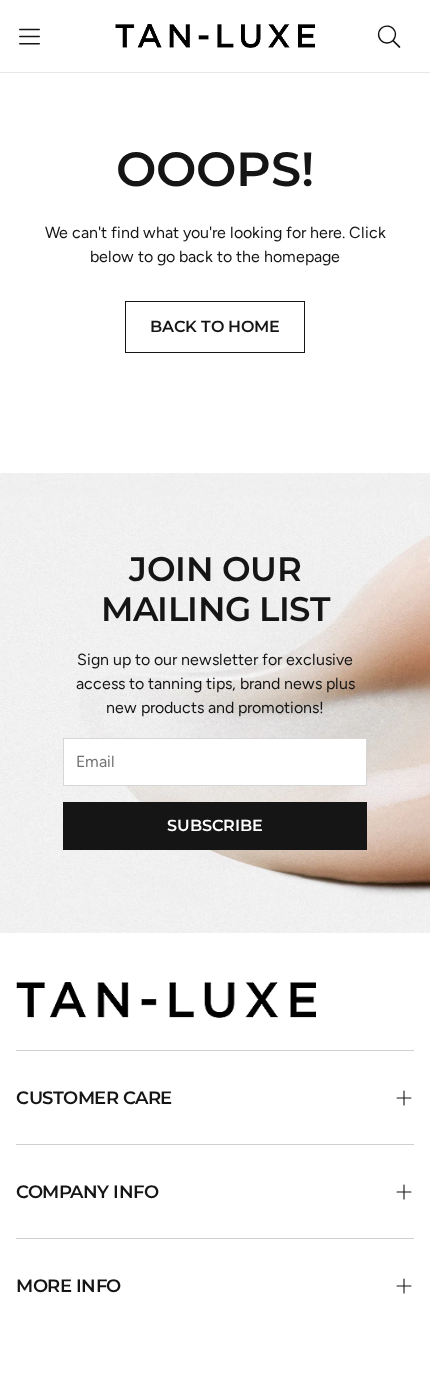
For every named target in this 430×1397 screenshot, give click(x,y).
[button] (29, 36)
